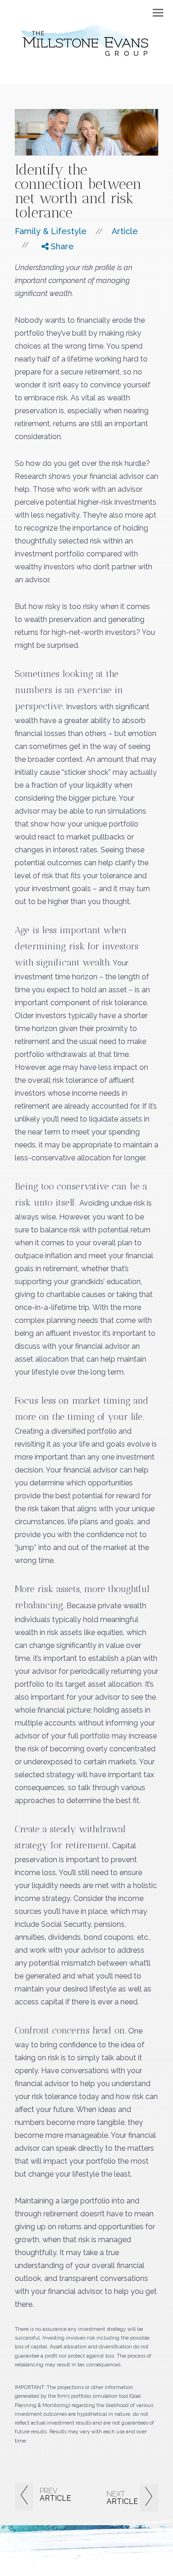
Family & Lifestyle (51, 231)
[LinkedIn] (51, 286)
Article (125, 231)
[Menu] (153, 12)
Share (61, 246)
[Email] (51, 297)
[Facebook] (51, 263)
